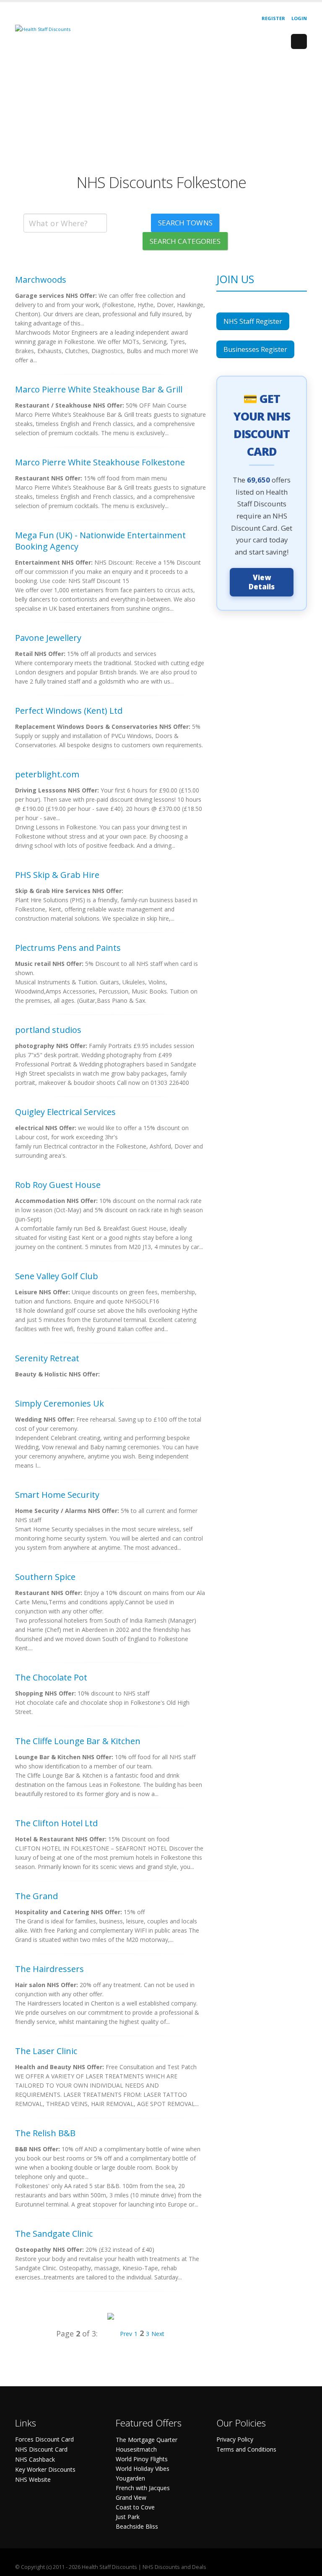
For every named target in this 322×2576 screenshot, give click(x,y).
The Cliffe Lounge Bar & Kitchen (78, 1741)
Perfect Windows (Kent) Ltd (69, 711)
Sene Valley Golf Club (57, 1276)
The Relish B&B (45, 2133)
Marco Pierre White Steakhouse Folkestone (100, 462)
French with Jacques (143, 2488)
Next (158, 2334)
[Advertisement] (161, 115)
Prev (126, 2334)
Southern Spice (45, 1577)
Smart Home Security (57, 1495)
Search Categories (185, 241)
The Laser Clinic (46, 2051)
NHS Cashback (35, 2459)
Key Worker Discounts (45, 2469)
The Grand (36, 1896)
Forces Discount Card (44, 2439)
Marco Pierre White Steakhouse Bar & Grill (99, 389)
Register (273, 18)
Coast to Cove (135, 2507)
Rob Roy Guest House (58, 1185)
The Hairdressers (49, 1969)
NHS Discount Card (41, 2449)
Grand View (131, 2497)
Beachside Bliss (137, 2526)
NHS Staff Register (253, 321)
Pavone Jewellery (48, 638)
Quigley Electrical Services (65, 1112)
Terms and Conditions (246, 2449)
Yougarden (130, 2478)
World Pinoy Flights (142, 2459)
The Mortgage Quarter (147, 2440)
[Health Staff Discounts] (43, 29)
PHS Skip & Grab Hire (57, 875)
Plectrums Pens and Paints (68, 948)
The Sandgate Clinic (54, 2234)
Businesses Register (255, 349)
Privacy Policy (235, 2439)
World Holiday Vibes (143, 2469)
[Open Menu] (299, 41)
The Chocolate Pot (51, 1677)
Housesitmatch (136, 2449)
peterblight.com (47, 774)
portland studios (48, 1030)
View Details (262, 582)
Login (299, 18)
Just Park (128, 2517)
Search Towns (185, 223)
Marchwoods (41, 280)
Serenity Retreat (47, 1358)
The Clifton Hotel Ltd (56, 1823)
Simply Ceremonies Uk (60, 1403)
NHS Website (33, 2479)
